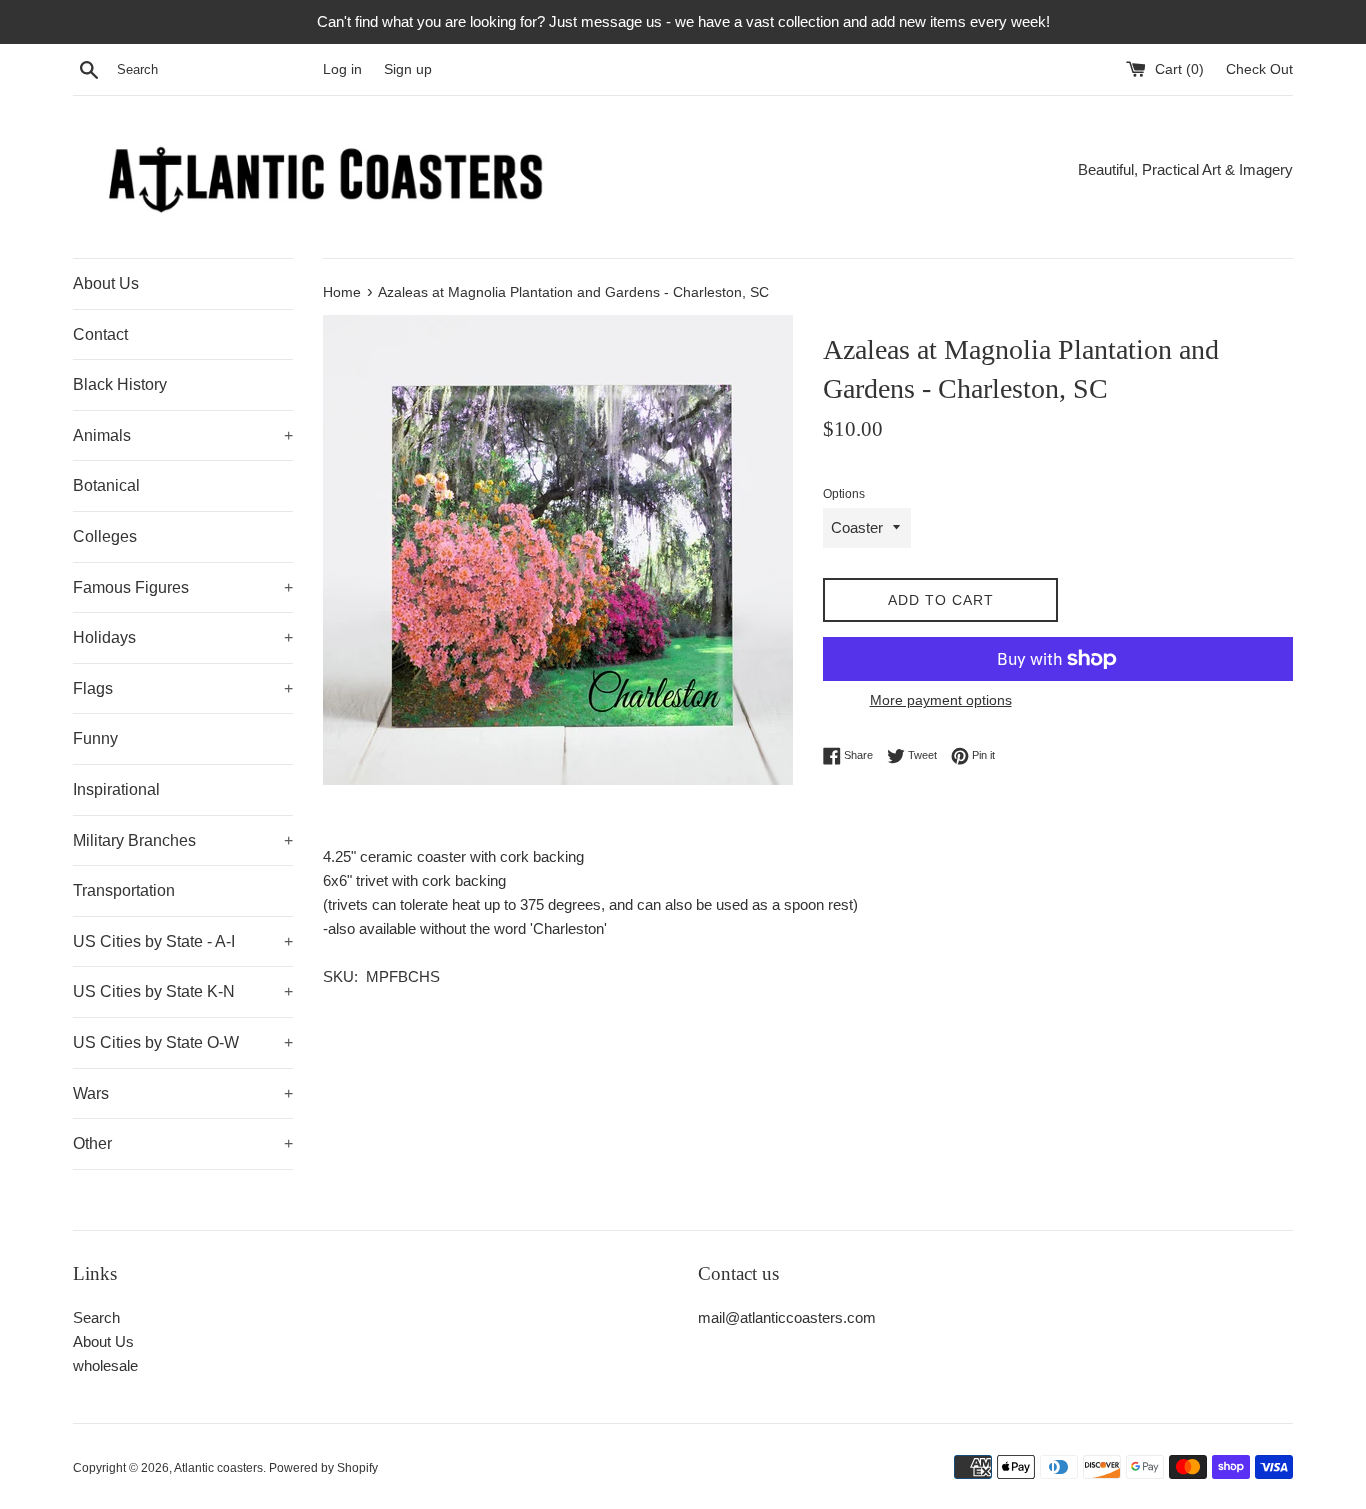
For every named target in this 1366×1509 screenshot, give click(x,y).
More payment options (941, 700)
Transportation (124, 890)
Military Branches (183, 840)
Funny (95, 738)
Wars (183, 1093)
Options (844, 494)
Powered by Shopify (323, 1468)
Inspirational (116, 789)
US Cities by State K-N (183, 991)
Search (96, 1317)
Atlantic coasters (218, 1468)
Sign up (408, 69)
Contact (100, 334)
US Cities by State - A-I (183, 941)
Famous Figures (183, 587)
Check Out (1259, 69)
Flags (183, 688)
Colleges (105, 536)
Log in (342, 69)
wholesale (105, 1365)
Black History (120, 384)
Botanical (106, 485)
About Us (106, 283)
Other (183, 1143)
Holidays (183, 637)
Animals (183, 435)
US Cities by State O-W (183, 1042)
